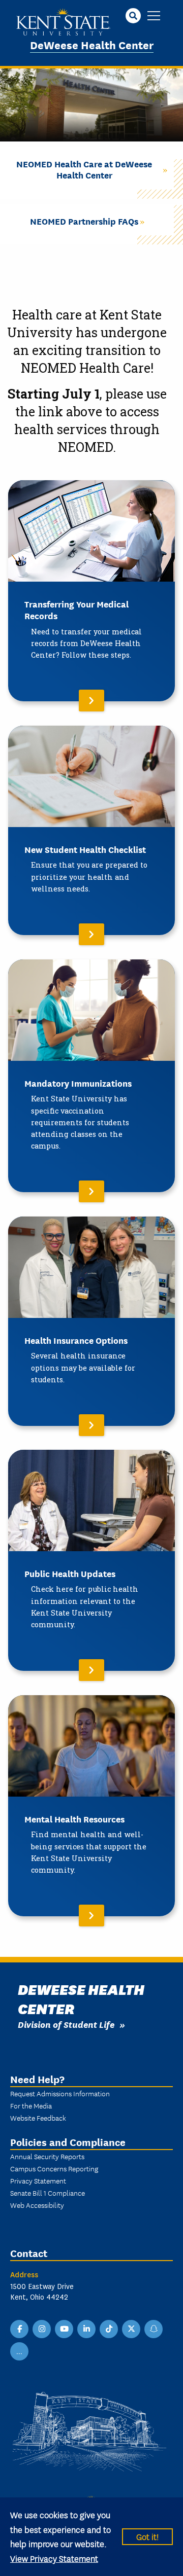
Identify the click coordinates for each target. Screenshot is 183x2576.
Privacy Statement (38, 2180)
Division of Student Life (66, 2024)
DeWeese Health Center (92, 44)
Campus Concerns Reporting (54, 2168)
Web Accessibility (37, 2205)
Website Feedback (38, 2118)
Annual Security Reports (47, 2156)
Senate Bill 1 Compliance (48, 2193)
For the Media (31, 2105)
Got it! (147, 2536)
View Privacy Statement (54, 2558)
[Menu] (154, 16)
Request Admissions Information (60, 2093)
